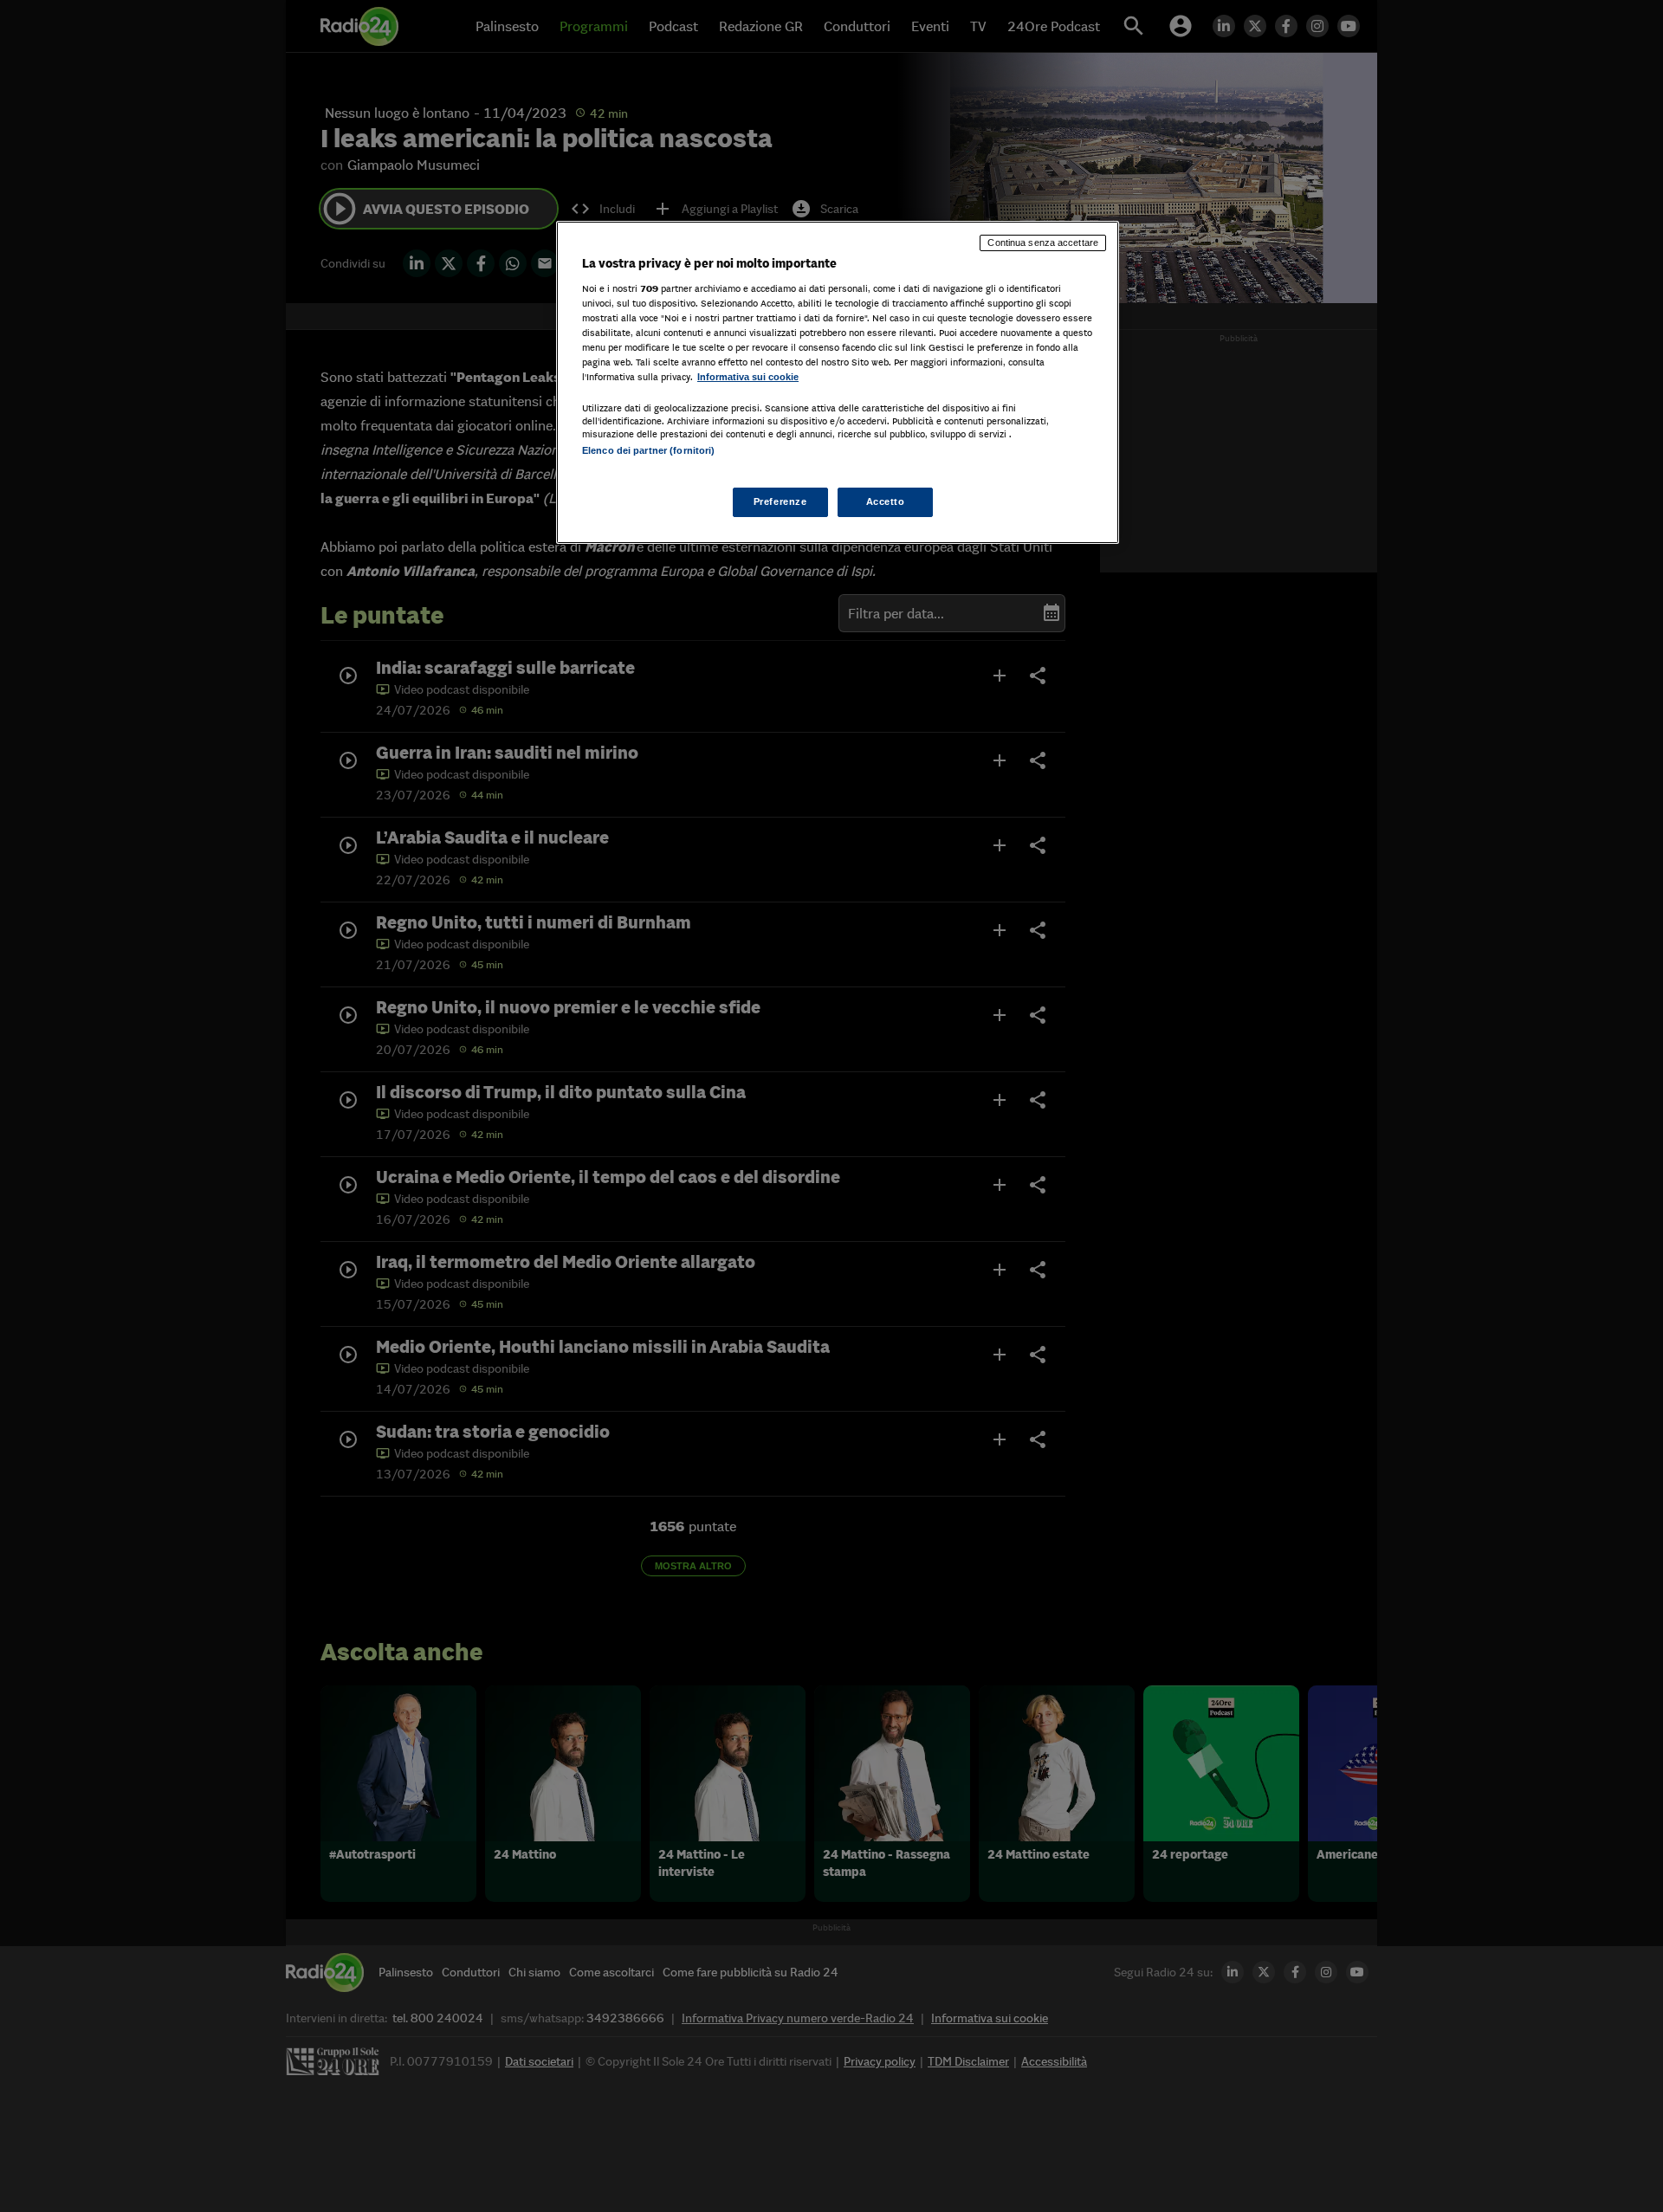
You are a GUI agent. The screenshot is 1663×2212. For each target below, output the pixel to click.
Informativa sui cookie (748, 377)
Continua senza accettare (1043, 243)
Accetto (886, 501)
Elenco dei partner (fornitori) (648, 450)
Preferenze (780, 501)
